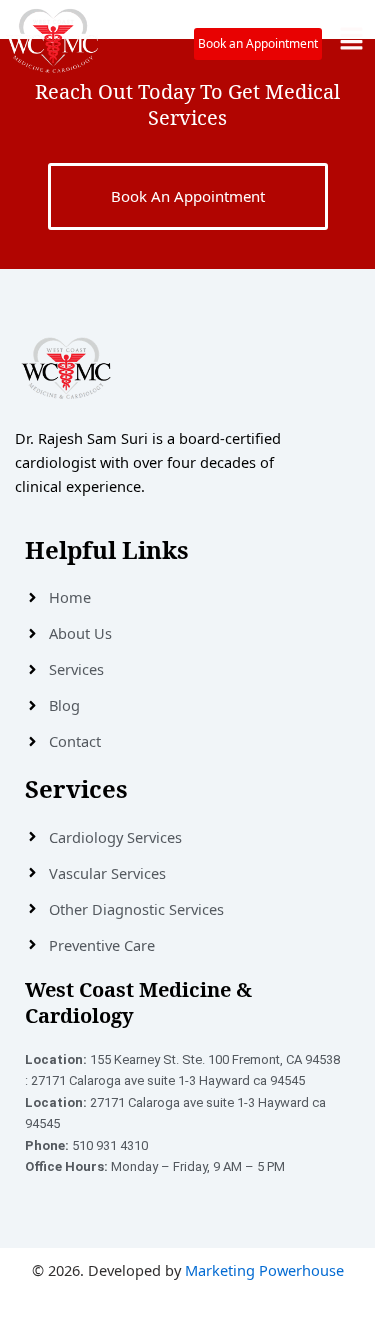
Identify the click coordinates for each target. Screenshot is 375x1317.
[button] (351, 39)
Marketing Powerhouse (264, 1270)
